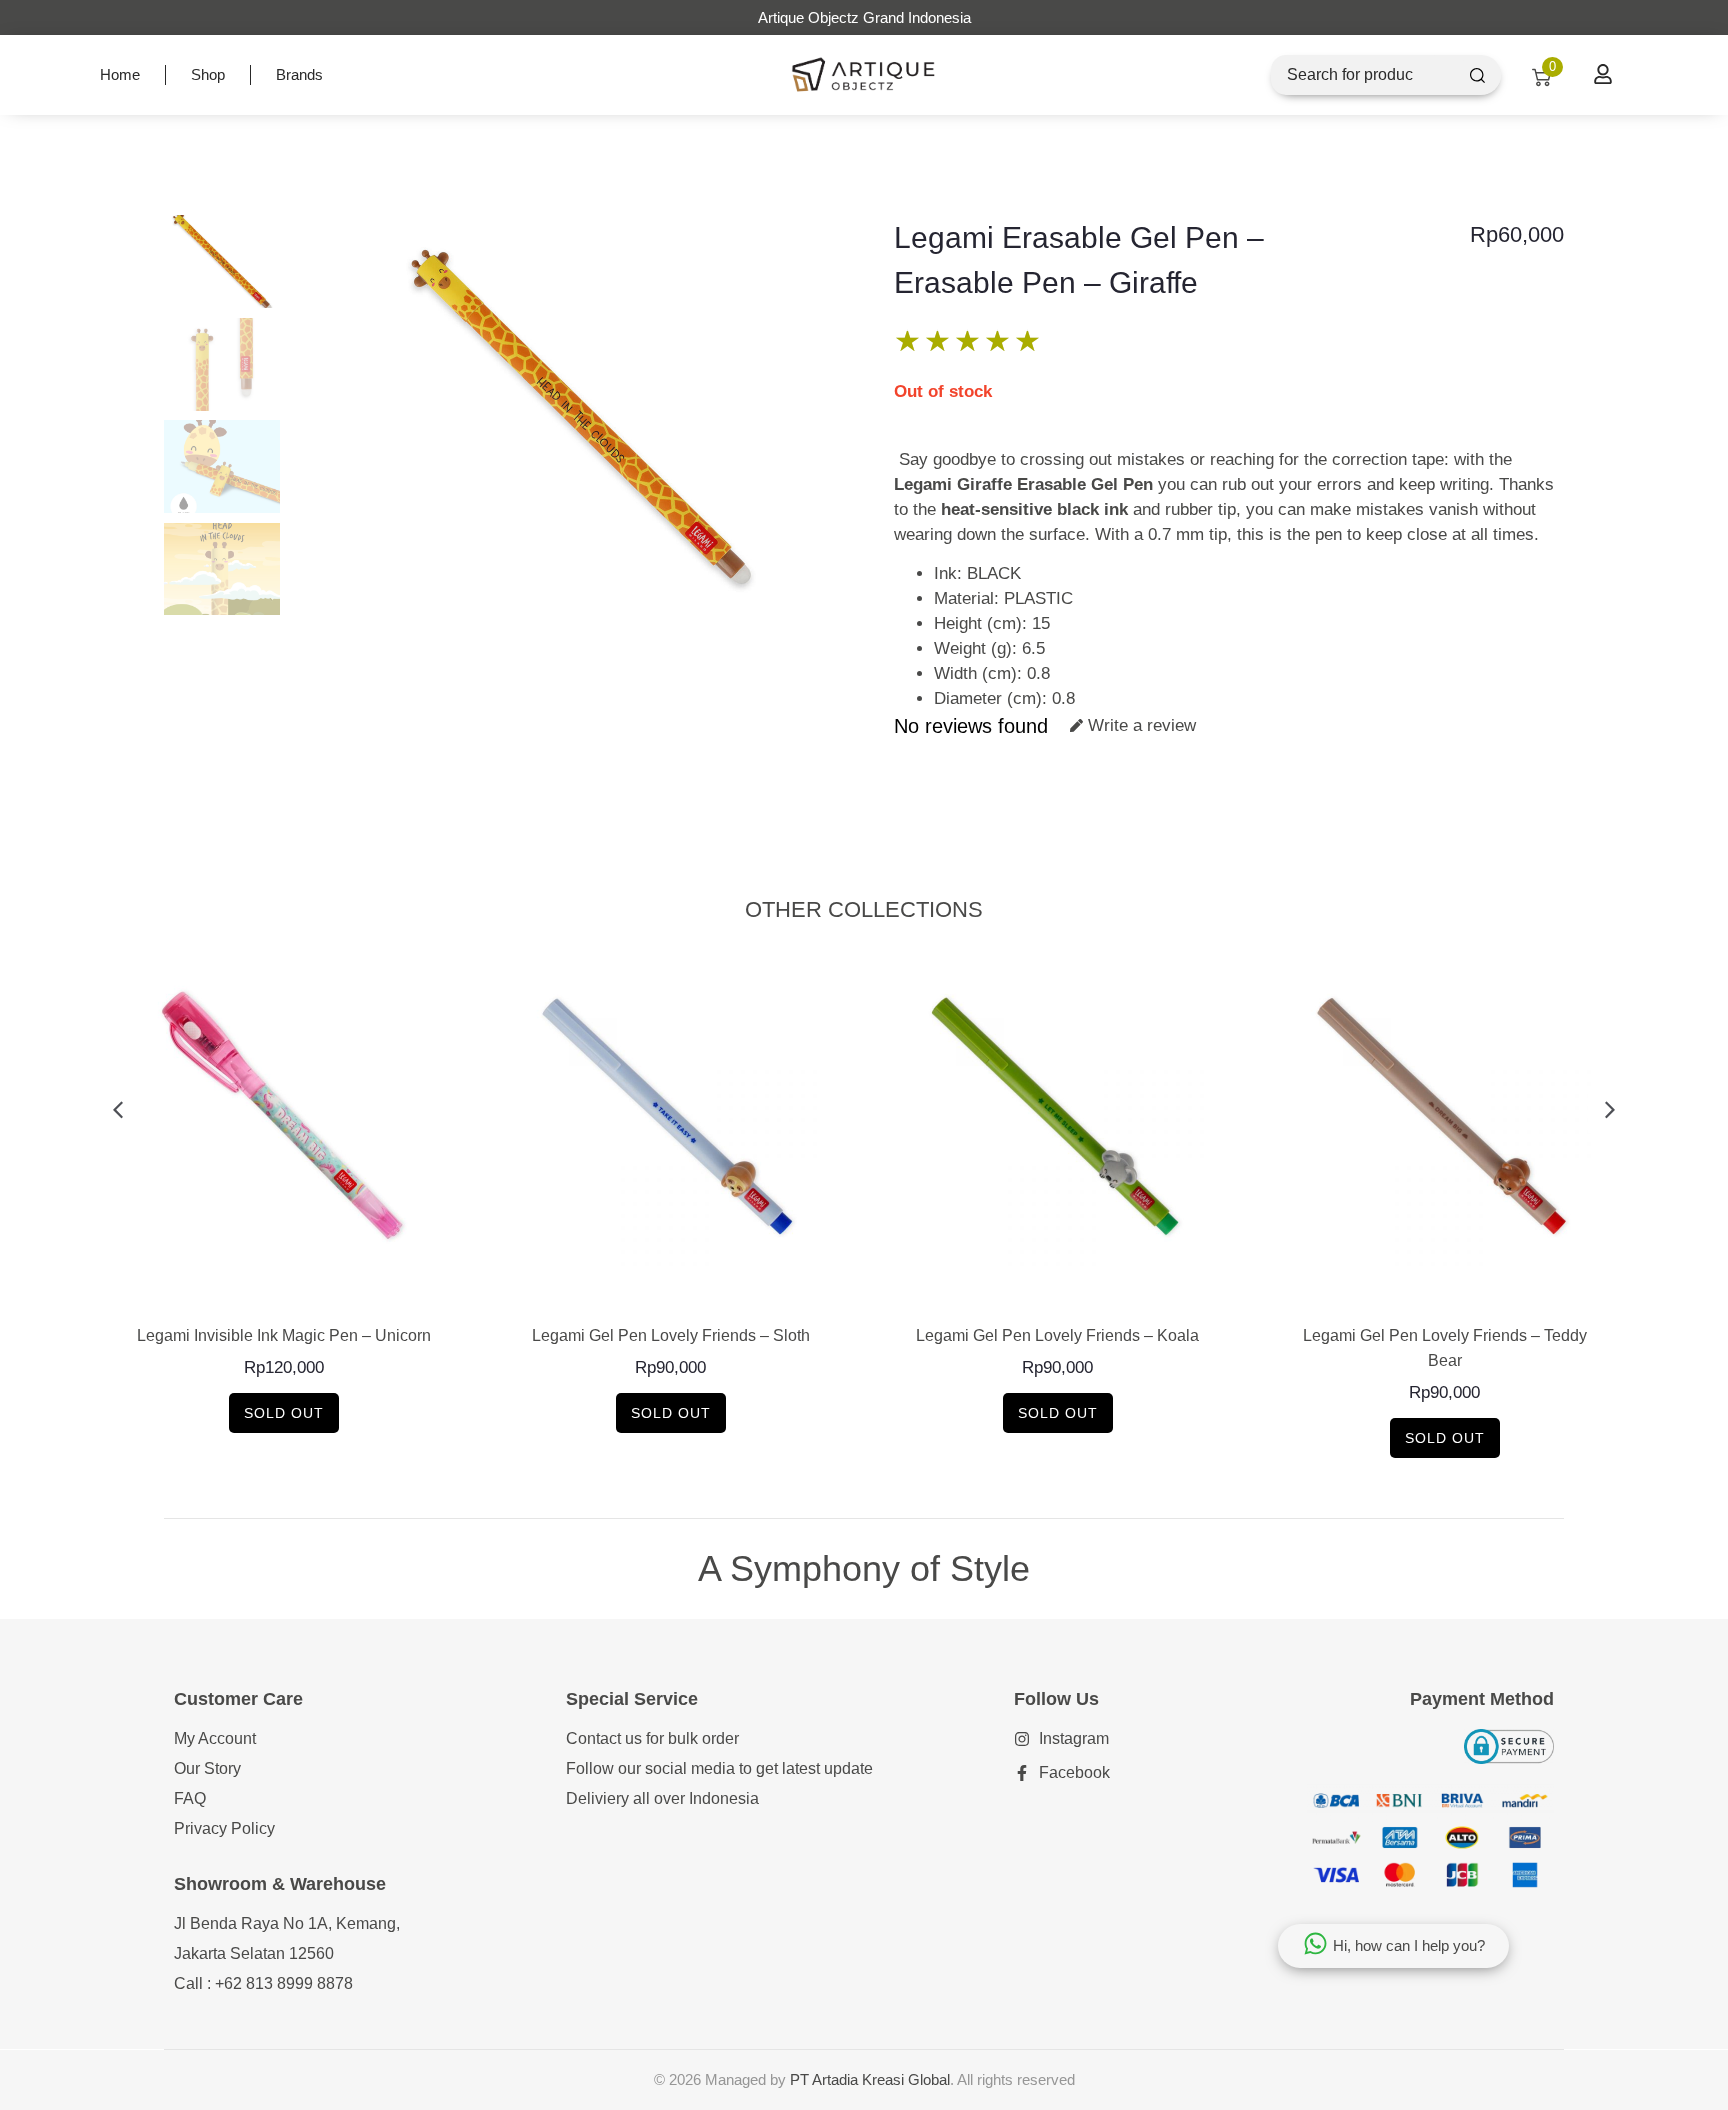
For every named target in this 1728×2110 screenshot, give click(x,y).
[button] (117, 1110)
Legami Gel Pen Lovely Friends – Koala (1057, 1335)
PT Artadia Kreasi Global (870, 2079)
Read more (283, 1291)
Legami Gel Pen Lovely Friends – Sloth (671, 1335)
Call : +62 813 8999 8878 (263, 1983)
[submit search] (1477, 75)
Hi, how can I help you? (1409, 1945)
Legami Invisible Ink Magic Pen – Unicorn (284, 1335)
